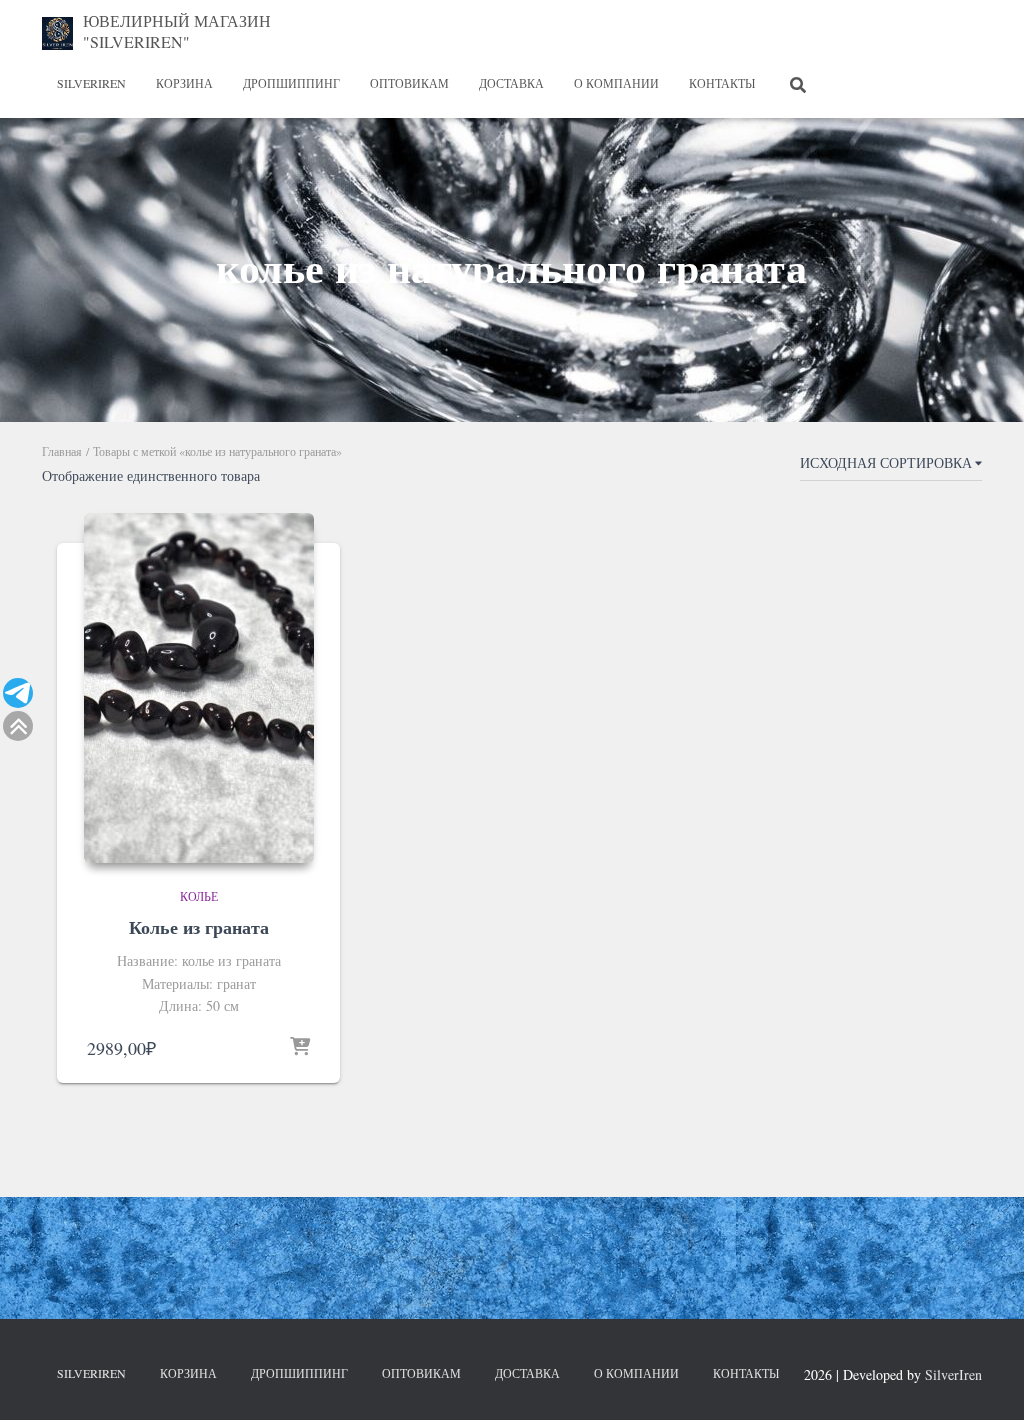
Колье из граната (199, 927)
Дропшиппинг (291, 83)
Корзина (184, 83)
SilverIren (91, 83)
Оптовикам (409, 83)
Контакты (722, 83)
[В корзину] (300, 1048)
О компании (616, 83)
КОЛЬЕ (199, 896)
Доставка (511, 83)
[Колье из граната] (199, 688)
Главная (62, 451)
